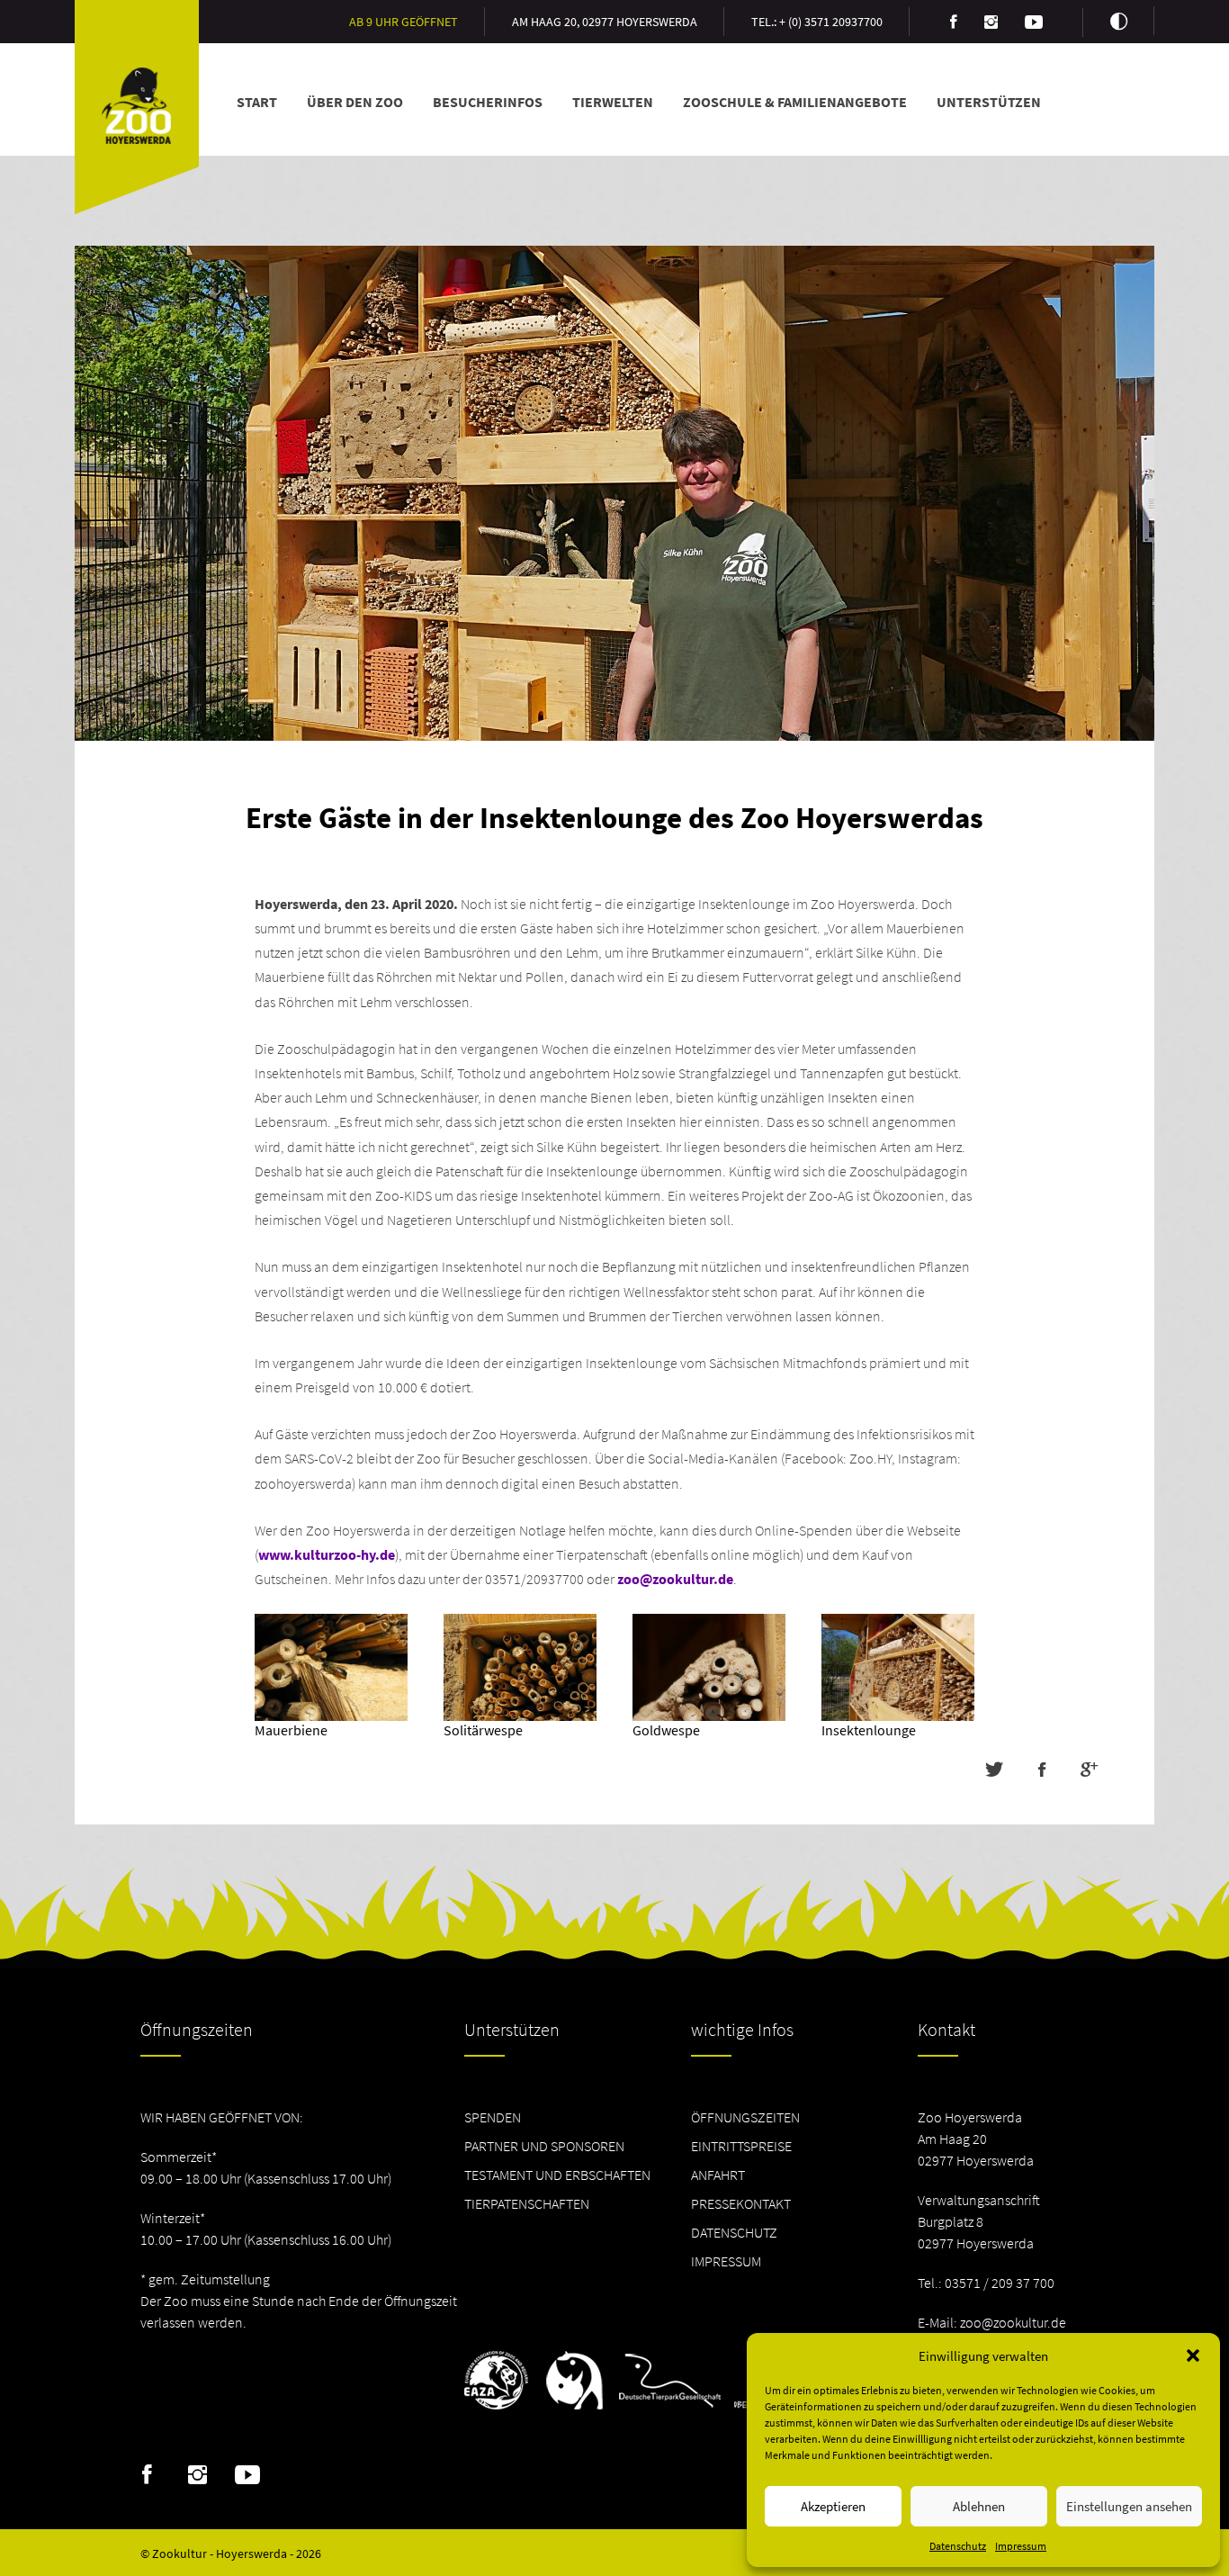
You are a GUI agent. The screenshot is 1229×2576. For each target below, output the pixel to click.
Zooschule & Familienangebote (795, 102)
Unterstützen (989, 102)
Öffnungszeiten (745, 2117)
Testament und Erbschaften (557, 2175)
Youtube (248, 2475)
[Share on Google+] (1089, 1770)
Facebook (147, 2475)
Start (257, 102)
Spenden (493, 2117)
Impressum (1021, 2546)
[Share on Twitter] (994, 1770)
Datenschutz (958, 2546)
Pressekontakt (741, 2203)
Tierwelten (613, 102)
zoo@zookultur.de (675, 1579)
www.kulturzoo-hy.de (327, 1554)
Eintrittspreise (741, 2146)
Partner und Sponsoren (544, 2146)
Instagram (197, 2475)
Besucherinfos (488, 102)
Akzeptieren (833, 2506)
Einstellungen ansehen (1129, 2506)
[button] (1193, 2355)
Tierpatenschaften (527, 2203)
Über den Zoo (355, 102)
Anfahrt (718, 2175)
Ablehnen (979, 2506)
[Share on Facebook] (1041, 1770)
